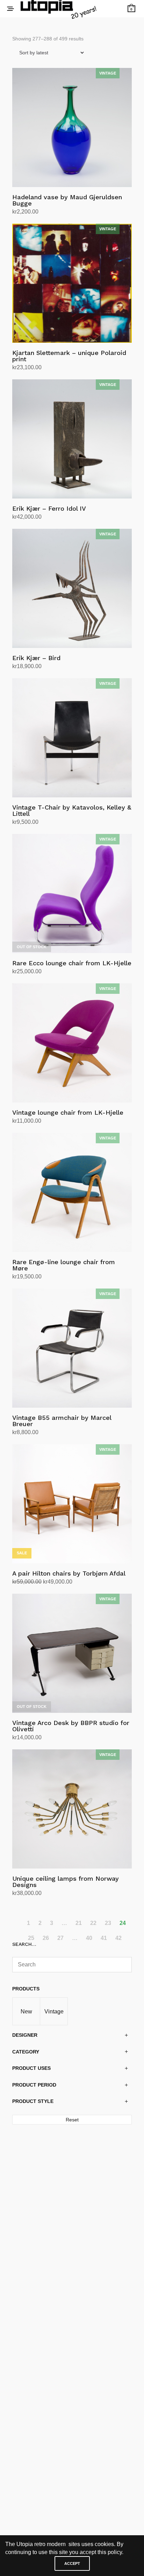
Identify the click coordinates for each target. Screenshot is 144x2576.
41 (104, 1938)
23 (108, 1923)
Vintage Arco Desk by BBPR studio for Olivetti (71, 1726)
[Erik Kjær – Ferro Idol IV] (72, 439)
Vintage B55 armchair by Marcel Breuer (62, 1421)
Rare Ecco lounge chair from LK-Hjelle (72, 963)
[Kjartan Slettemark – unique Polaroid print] (72, 283)
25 (31, 1938)
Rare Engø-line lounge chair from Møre (64, 1265)
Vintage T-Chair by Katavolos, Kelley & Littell (72, 810)
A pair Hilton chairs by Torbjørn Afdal (69, 1573)
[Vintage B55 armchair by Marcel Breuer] (72, 1348)
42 (118, 1938)
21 (79, 1923)
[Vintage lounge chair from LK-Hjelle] (72, 1043)
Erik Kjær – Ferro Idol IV (49, 508)
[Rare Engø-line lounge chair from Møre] (72, 1192)
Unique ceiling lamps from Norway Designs (66, 1882)
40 (89, 1938)
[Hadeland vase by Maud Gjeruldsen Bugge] (72, 127)
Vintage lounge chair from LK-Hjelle (68, 1112)
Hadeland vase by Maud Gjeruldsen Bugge (67, 200)
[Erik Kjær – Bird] (72, 588)
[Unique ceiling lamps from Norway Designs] (72, 1809)
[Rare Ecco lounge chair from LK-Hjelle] (72, 894)
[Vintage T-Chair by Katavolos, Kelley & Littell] (72, 738)
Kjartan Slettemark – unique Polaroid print (69, 356)
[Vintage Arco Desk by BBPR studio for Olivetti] (72, 1653)
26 (46, 1938)
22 (93, 1923)
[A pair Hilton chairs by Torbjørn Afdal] (72, 1504)
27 (60, 1938)
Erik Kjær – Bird (36, 658)
